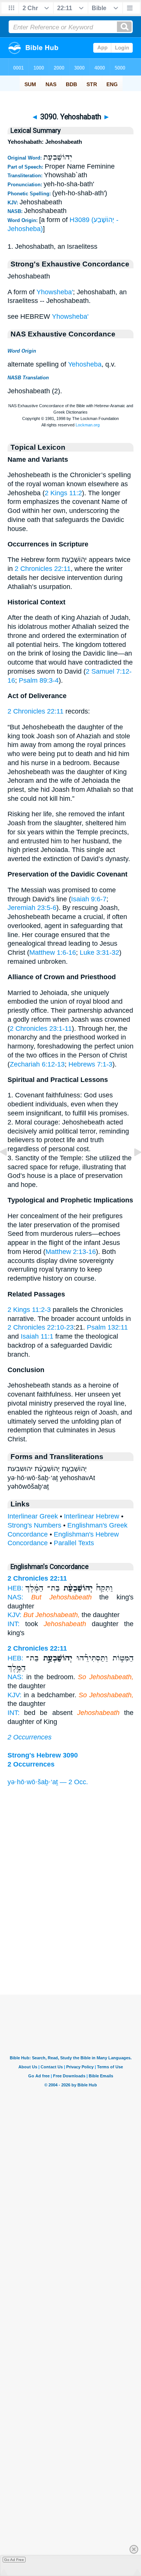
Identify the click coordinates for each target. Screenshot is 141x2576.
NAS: (15, 1597)
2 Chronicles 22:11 (43, 569)
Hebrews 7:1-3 (90, 1064)
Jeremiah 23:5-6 (32, 908)
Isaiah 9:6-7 (89, 899)
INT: (14, 1624)
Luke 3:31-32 (99, 952)
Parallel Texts (74, 1543)
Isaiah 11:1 (37, 1336)
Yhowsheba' (55, 292)
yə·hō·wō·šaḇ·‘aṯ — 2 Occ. (48, 1782)
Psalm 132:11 (107, 1327)
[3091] (132, 1169)
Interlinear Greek (33, 1516)
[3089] (9, 1169)
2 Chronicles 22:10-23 (41, 1327)
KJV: (14, 1615)
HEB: (15, 1588)
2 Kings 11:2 (63, 493)
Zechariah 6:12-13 (37, 1064)
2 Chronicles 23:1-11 (41, 1029)
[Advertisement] (71, 1948)
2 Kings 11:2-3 (29, 1310)
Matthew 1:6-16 (53, 952)
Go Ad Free (14, 2560)
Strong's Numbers (34, 1525)
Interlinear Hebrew (92, 1516)
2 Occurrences (30, 1737)
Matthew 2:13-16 (71, 1252)
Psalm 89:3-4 (39, 680)
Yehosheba (85, 364)
